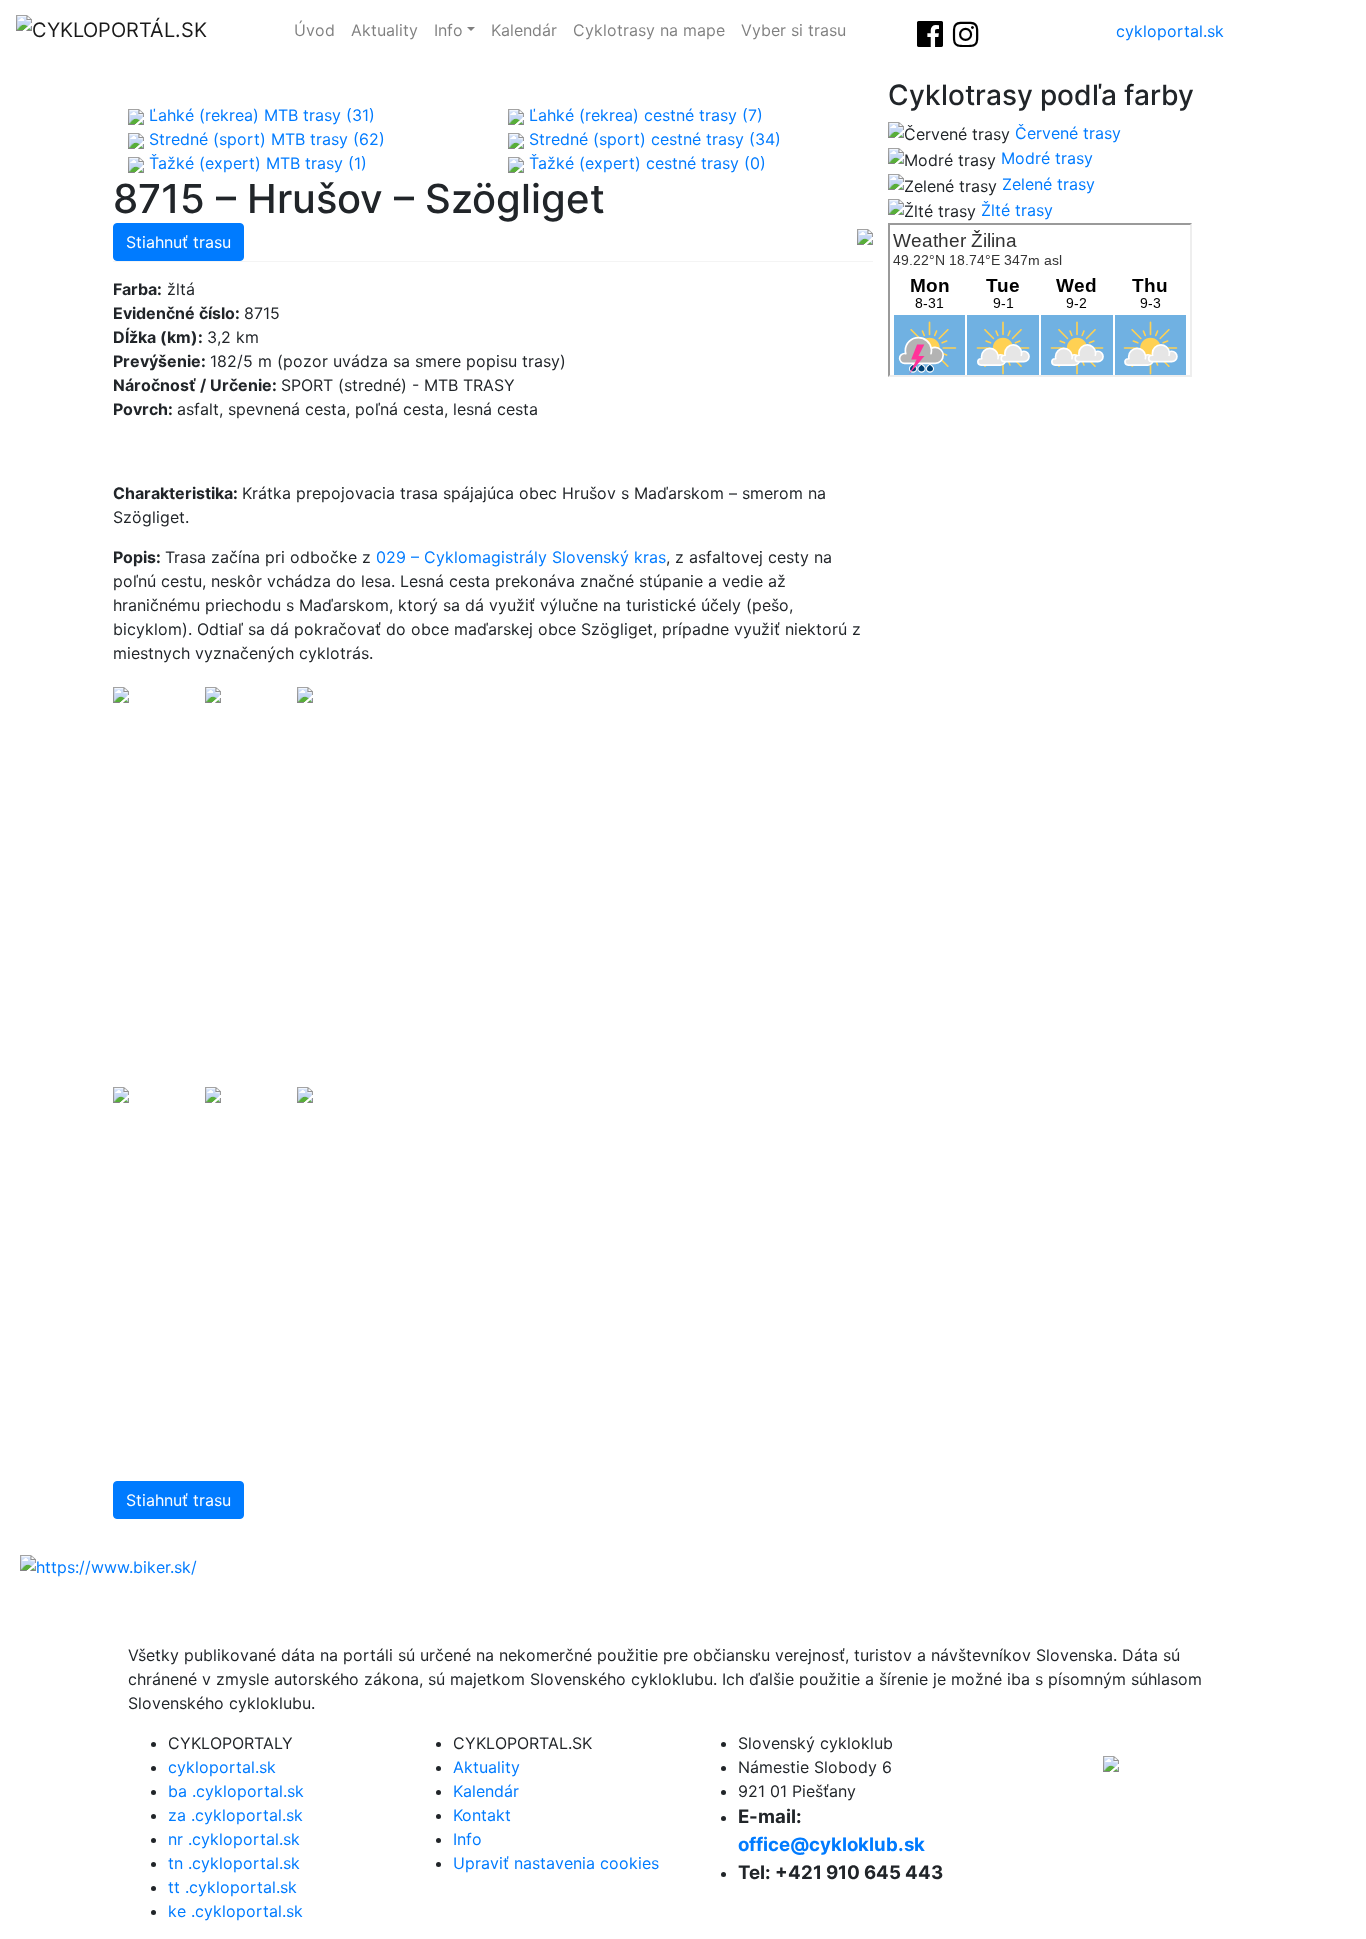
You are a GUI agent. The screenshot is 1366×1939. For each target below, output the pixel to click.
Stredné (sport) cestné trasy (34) (652, 139)
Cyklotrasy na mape (649, 30)
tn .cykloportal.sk (234, 1863)
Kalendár (524, 30)
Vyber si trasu (793, 30)
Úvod (314, 30)
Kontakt (482, 1815)
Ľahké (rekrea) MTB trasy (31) (259, 115)
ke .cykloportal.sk (235, 1911)
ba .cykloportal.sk (236, 1791)
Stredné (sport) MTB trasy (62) (264, 139)
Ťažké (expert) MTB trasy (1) (255, 163)
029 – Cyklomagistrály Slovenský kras (521, 557)
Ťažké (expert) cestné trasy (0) (645, 163)
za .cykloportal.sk (235, 1815)
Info (448, 30)
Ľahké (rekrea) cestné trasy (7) (643, 115)
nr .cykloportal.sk (234, 1839)
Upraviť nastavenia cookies (556, 1863)
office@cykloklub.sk (831, 1844)
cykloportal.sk (1170, 31)
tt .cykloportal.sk (232, 1887)
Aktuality (384, 30)
